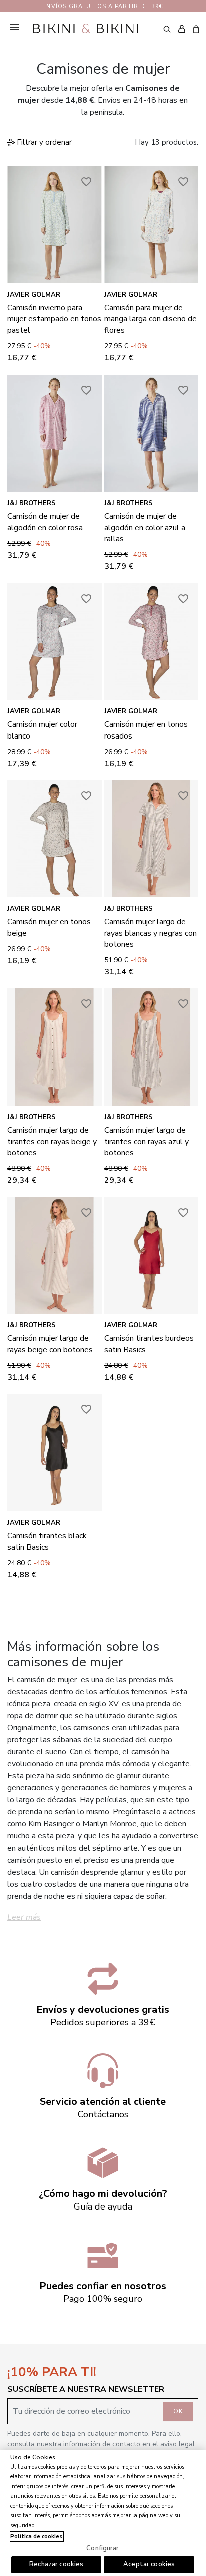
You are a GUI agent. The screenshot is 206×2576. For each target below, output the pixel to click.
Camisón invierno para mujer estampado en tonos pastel (54, 319)
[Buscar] (167, 29)
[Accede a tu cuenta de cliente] (182, 29)
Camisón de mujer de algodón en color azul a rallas (145, 527)
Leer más (24, 1917)
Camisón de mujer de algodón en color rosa (45, 522)
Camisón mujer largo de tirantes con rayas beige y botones (52, 1141)
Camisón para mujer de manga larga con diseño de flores (151, 319)
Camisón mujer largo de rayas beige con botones (50, 1344)
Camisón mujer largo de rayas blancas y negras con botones (151, 933)
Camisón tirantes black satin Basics (47, 1541)
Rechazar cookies (56, 2564)
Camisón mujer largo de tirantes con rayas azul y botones (147, 1141)
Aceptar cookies (149, 2564)
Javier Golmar (34, 295)
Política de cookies (36, 2537)
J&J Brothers (32, 503)
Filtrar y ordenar (43, 142)
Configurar (103, 2548)
